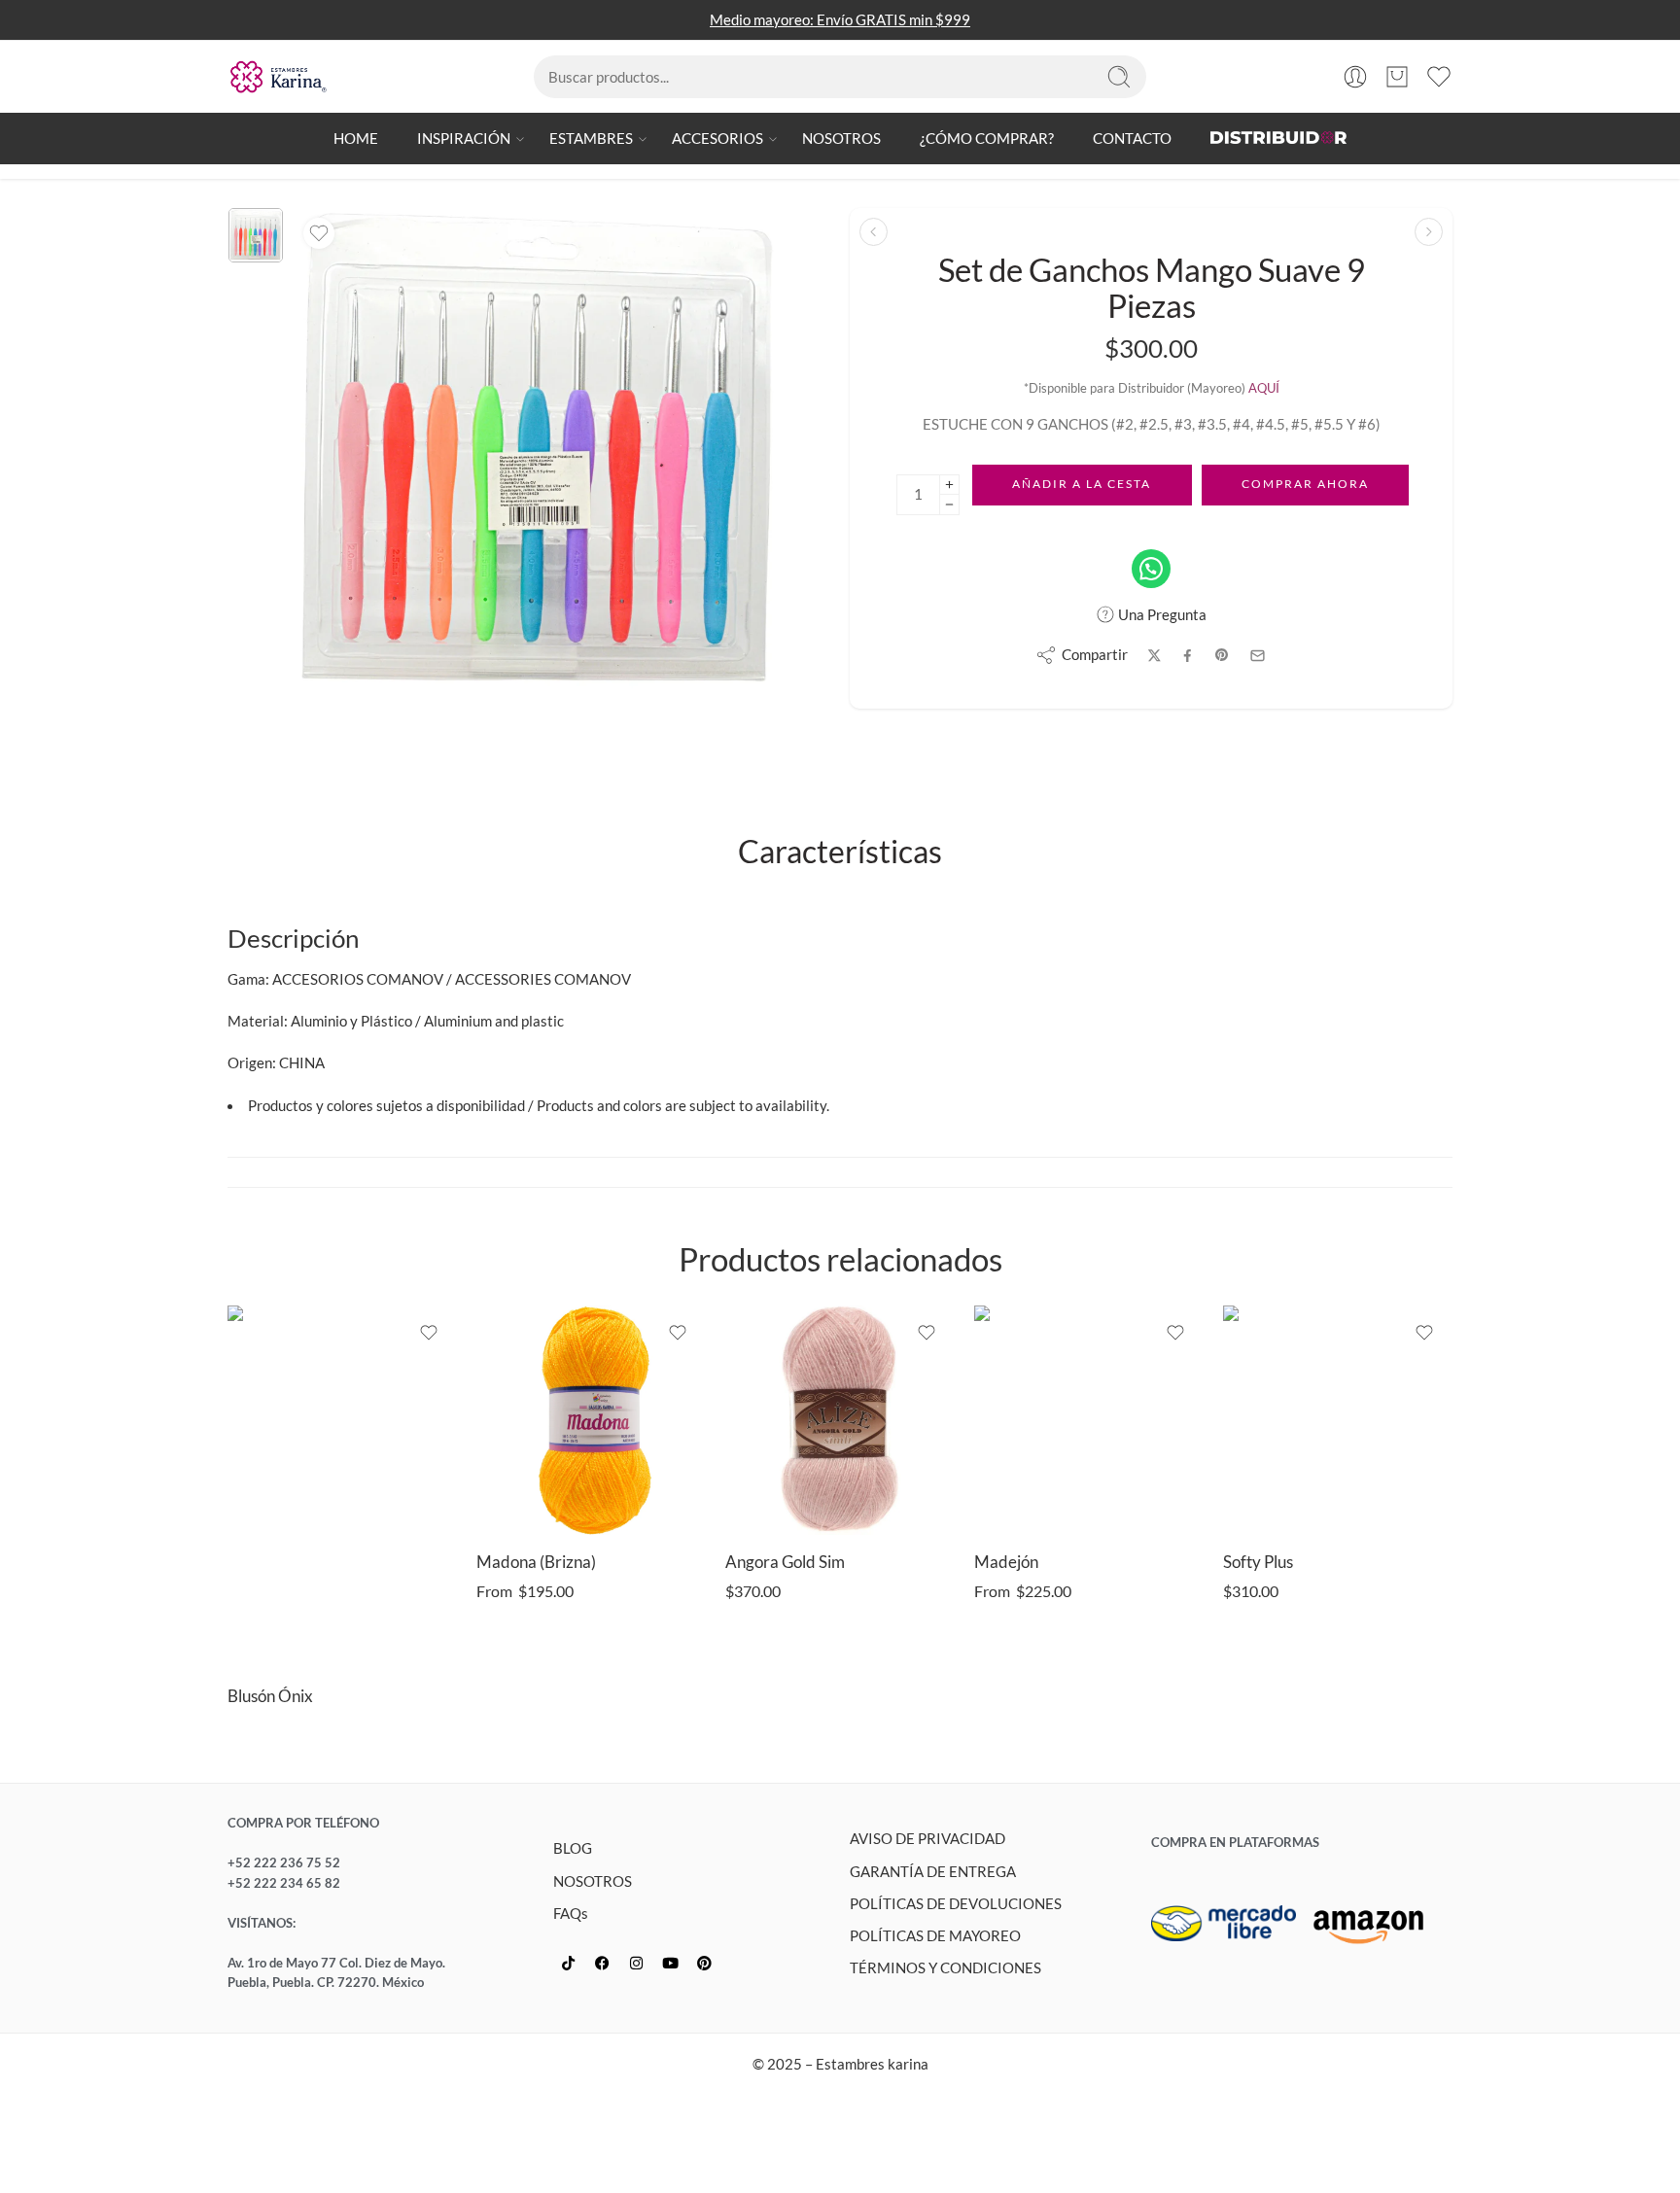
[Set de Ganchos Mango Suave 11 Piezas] (1429, 232)
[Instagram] (636, 1964)
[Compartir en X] (1155, 656)
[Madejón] (1089, 1420)
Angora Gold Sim (785, 1562)
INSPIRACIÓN (464, 139)
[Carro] (1397, 77)
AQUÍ (1264, 388)
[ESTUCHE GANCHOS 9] (256, 235)
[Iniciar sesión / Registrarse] (1355, 77)
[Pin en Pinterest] (1222, 655)
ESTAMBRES (591, 139)
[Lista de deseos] (319, 233)
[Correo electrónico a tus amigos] (1258, 656)
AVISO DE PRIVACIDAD (927, 1839)
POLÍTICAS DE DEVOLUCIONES (956, 1904)
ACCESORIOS (717, 139)
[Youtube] (670, 1964)
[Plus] (949, 485)
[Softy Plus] (1338, 1420)
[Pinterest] (704, 1964)
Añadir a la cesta (1082, 484)
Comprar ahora (1305, 484)
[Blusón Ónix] (342, 1487)
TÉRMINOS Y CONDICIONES (945, 1968)
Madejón (1006, 1562)
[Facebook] (602, 1964)
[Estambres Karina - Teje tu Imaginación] (278, 77)
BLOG (573, 1848)
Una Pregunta (1161, 614)
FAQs (571, 1914)
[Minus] (949, 505)
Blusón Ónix (270, 1696)
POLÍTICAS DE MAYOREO (935, 1936)
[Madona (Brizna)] (591, 1420)
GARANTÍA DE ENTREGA (933, 1872)
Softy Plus (1258, 1562)
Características (840, 853)
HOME (356, 139)
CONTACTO (1132, 139)
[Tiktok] (568, 1964)
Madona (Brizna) (536, 1562)
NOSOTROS (841, 139)
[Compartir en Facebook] (1188, 656)
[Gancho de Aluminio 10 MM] (874, 232)
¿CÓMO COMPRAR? (987, 139)
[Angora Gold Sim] (840, 1420)
